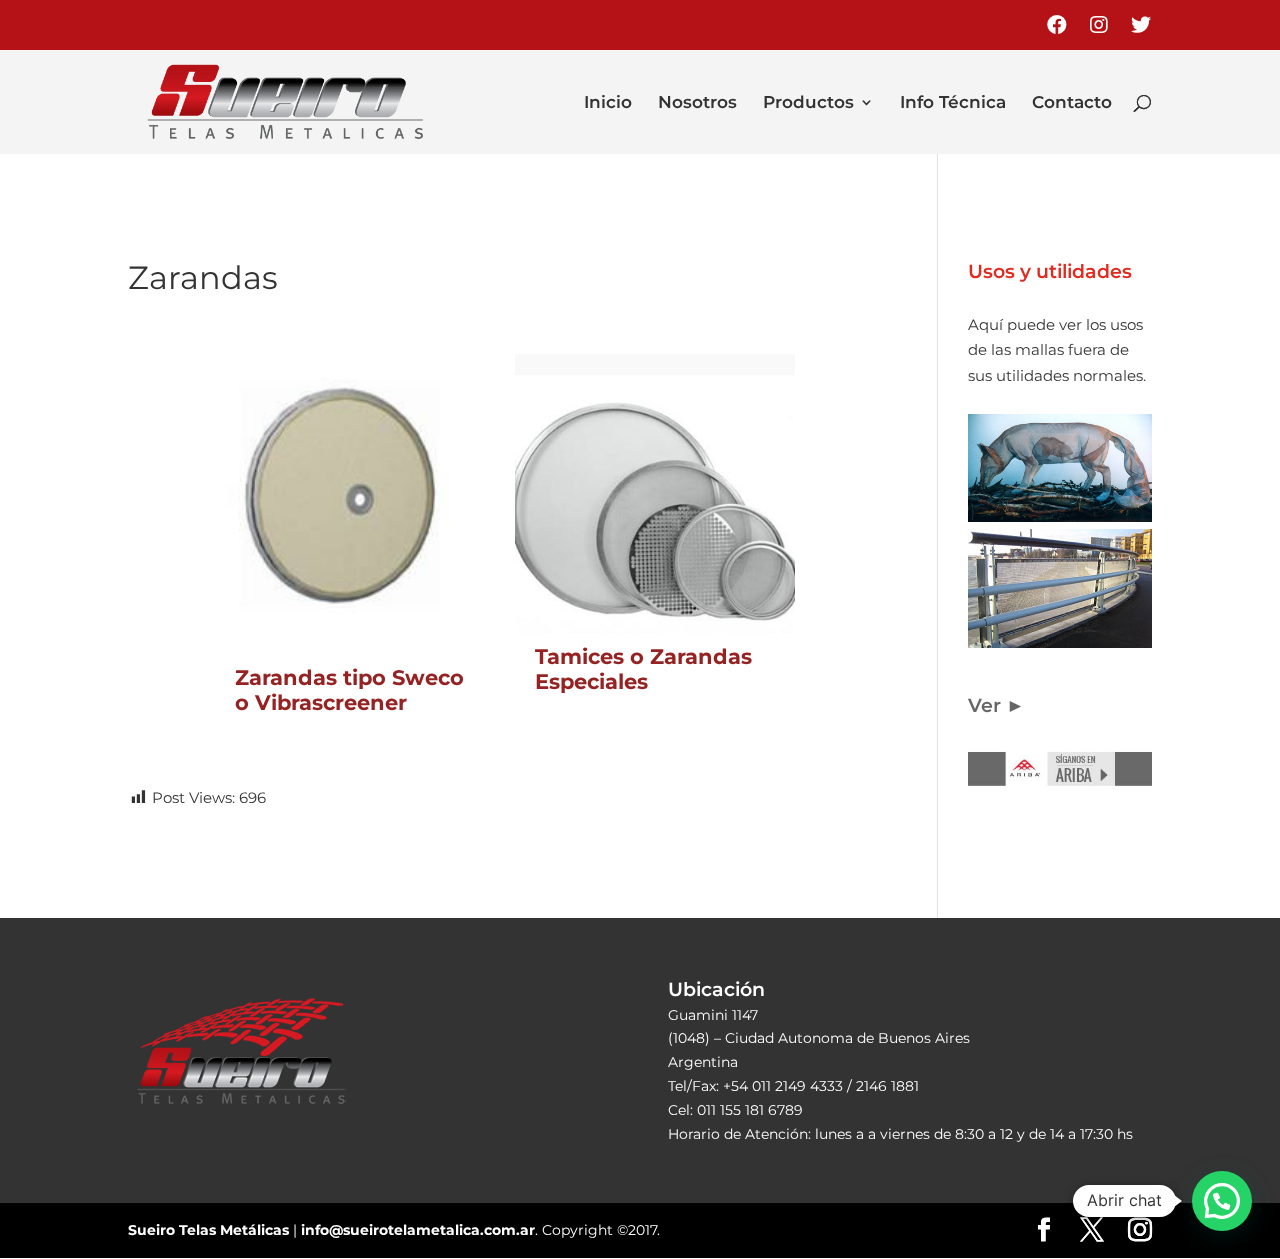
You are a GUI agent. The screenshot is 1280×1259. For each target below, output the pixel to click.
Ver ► (996, 705)
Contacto (1072, 103)
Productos (808, 103)
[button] (1222, 1201)
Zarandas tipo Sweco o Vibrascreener (349, 690)
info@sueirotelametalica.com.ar (418, 1230)
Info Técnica (953, 103)
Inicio (608, 103)
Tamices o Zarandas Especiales (643, 669)
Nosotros (697, 103)
